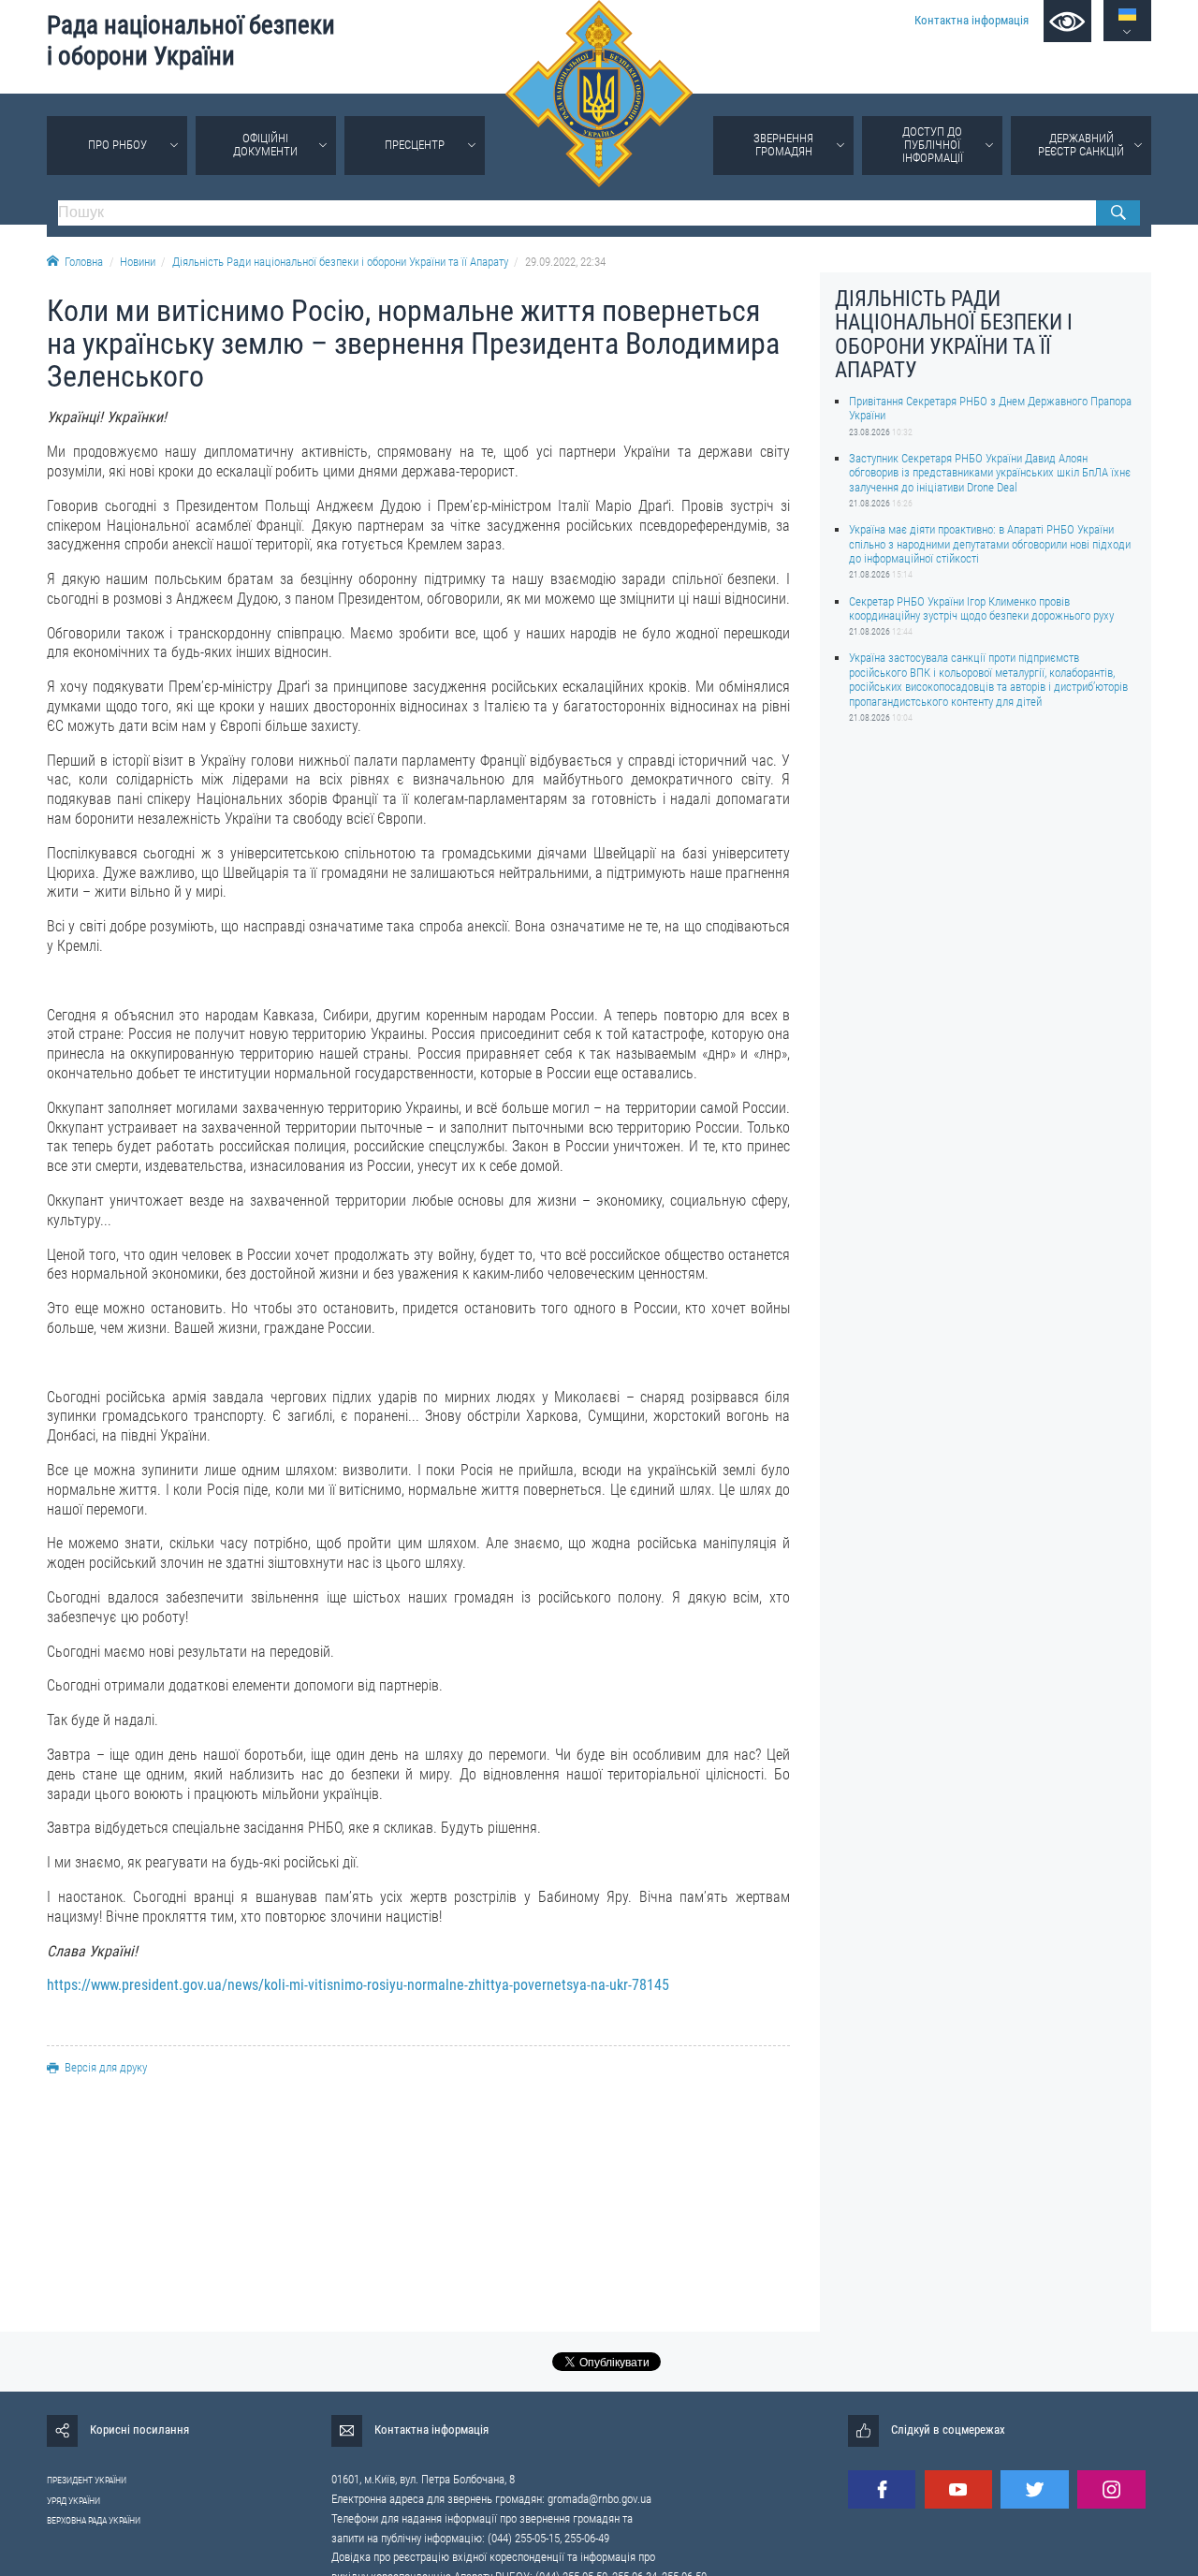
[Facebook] (882, 2489)
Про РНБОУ (117, 145)
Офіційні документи (265, 145)
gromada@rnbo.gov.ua (599, 2499)
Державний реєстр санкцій (1081, 145)
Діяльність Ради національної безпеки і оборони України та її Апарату (340, 262)
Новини (138, 262)
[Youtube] (958, 2489)
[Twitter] (1034, 2489)
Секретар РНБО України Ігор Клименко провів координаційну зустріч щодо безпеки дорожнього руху (981, 607)
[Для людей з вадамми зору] (1067, 21)
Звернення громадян (783, 145)
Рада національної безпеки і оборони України (191, 41)
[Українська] (1127, 15)
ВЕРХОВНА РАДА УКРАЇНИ (94, 2520)
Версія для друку (106, 2067)
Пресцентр (415, 145)
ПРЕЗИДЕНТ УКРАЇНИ (87, 2480)
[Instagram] (1111, 2489)
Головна (84, 262)
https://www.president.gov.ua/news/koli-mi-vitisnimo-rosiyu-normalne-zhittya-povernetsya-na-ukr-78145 (358, 1985)
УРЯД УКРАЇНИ (73, 2501)
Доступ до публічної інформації (933, 145)
